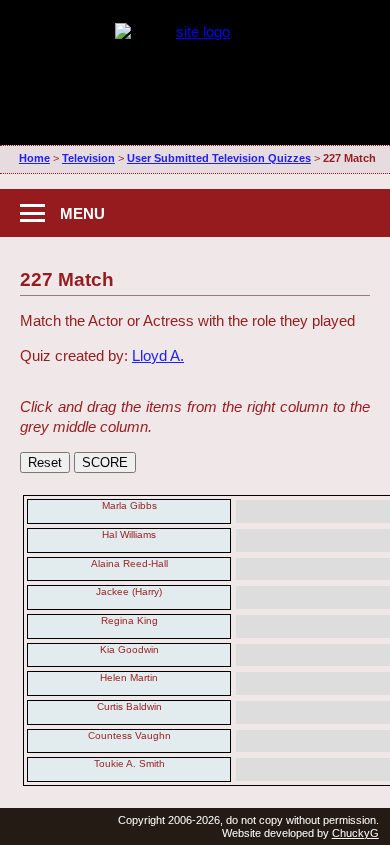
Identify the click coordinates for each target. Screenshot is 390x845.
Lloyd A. (158, 355)
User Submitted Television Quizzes (219, 158)
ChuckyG (355, 833)
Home (34, 158)
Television (88, 158)
